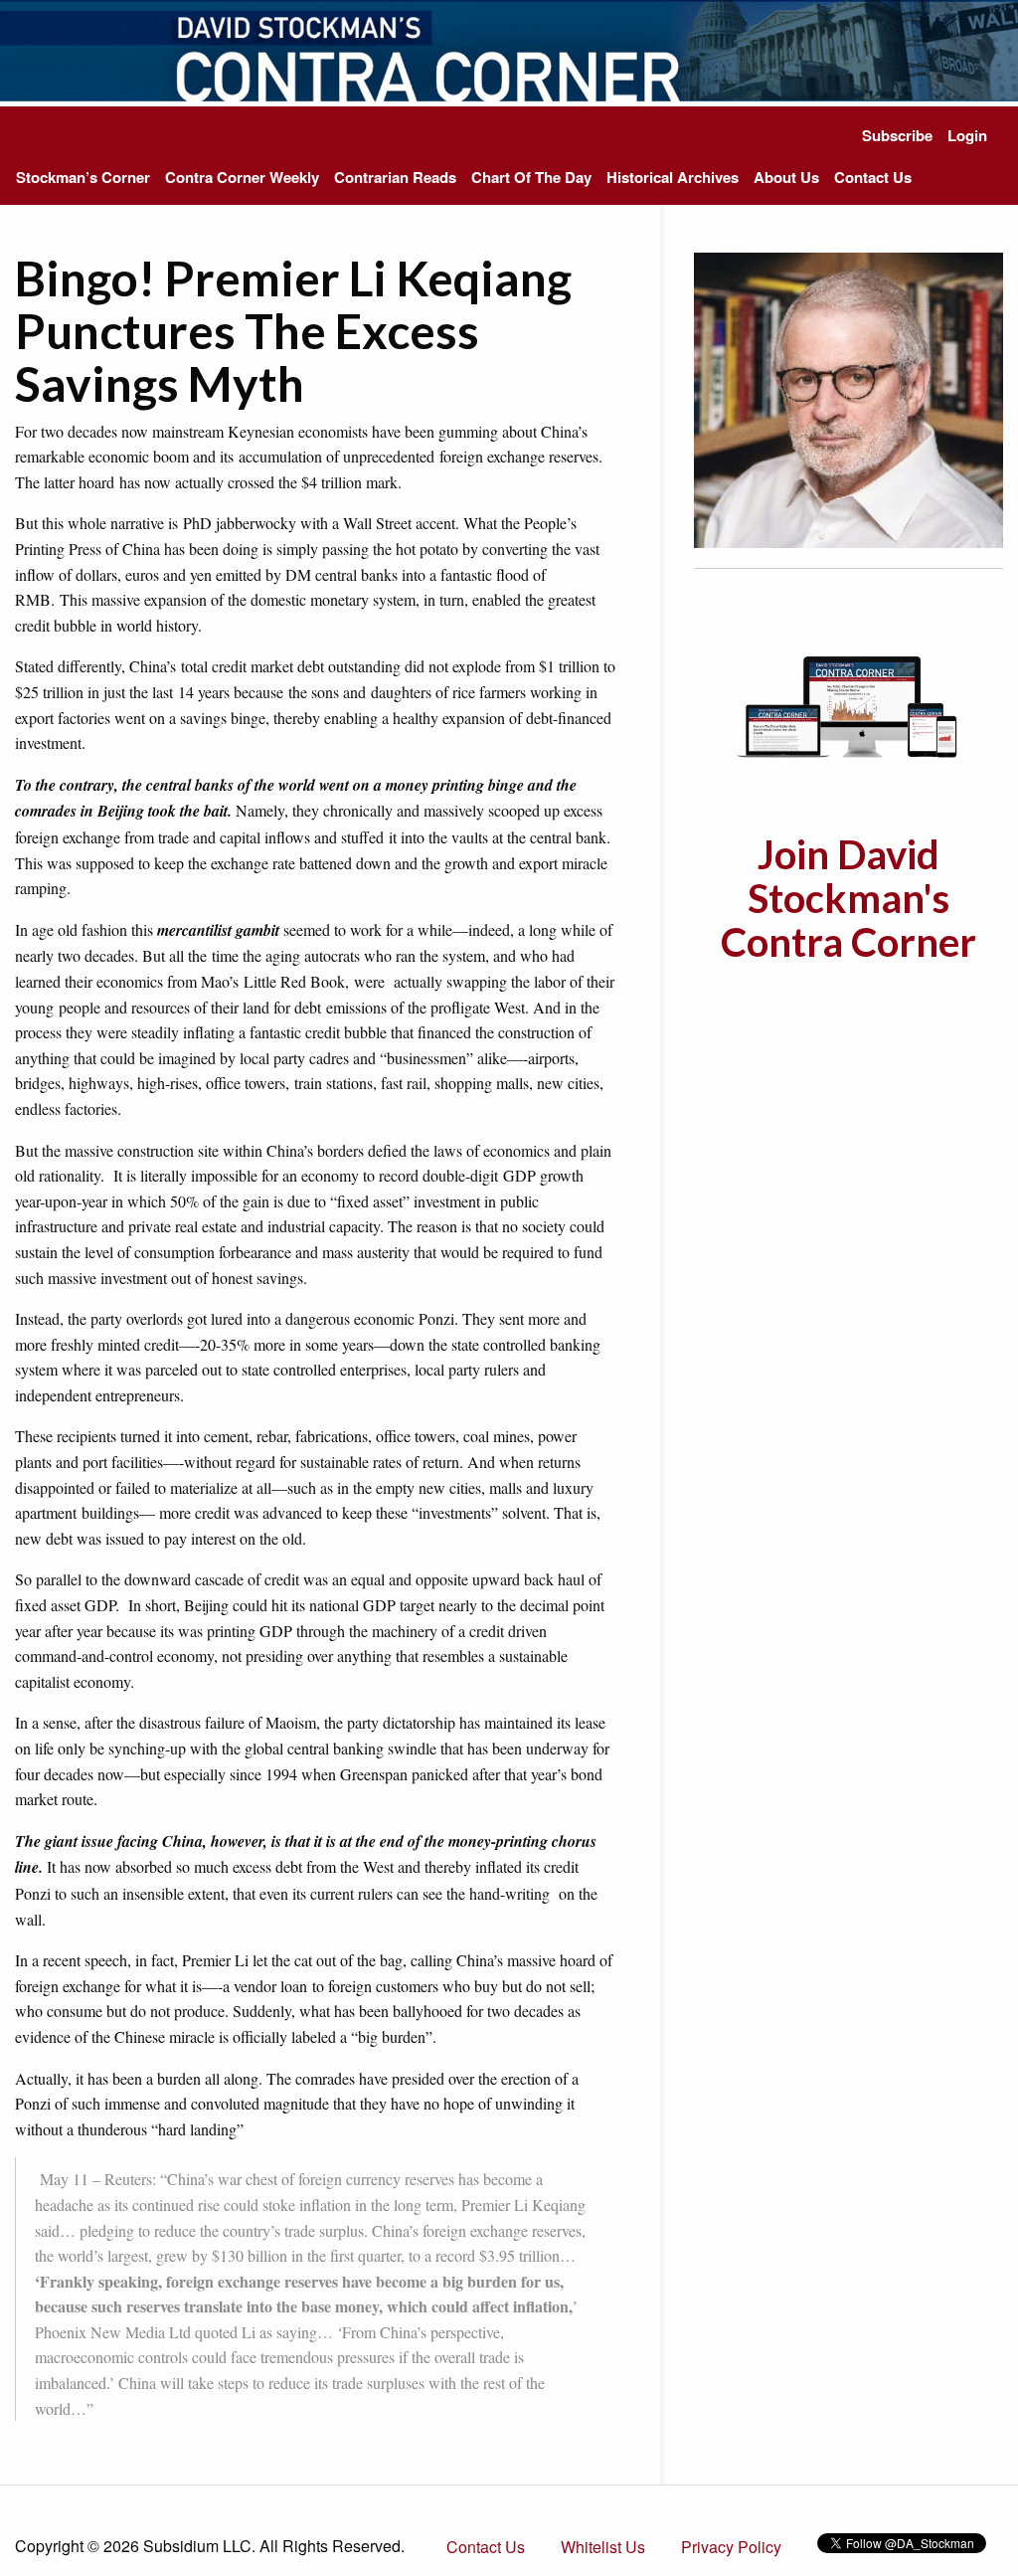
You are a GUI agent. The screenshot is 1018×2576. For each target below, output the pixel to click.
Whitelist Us (603, 2547)
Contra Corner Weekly (242, 177)
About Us (786, 177)
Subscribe (897, 135)
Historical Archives (673, 177)
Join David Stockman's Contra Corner (848, 898)
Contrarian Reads (395, 177)
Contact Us (873, 177)
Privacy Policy (731, 2547)
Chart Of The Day (531, 177)
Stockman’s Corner (83, 177)
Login (967, 135)
